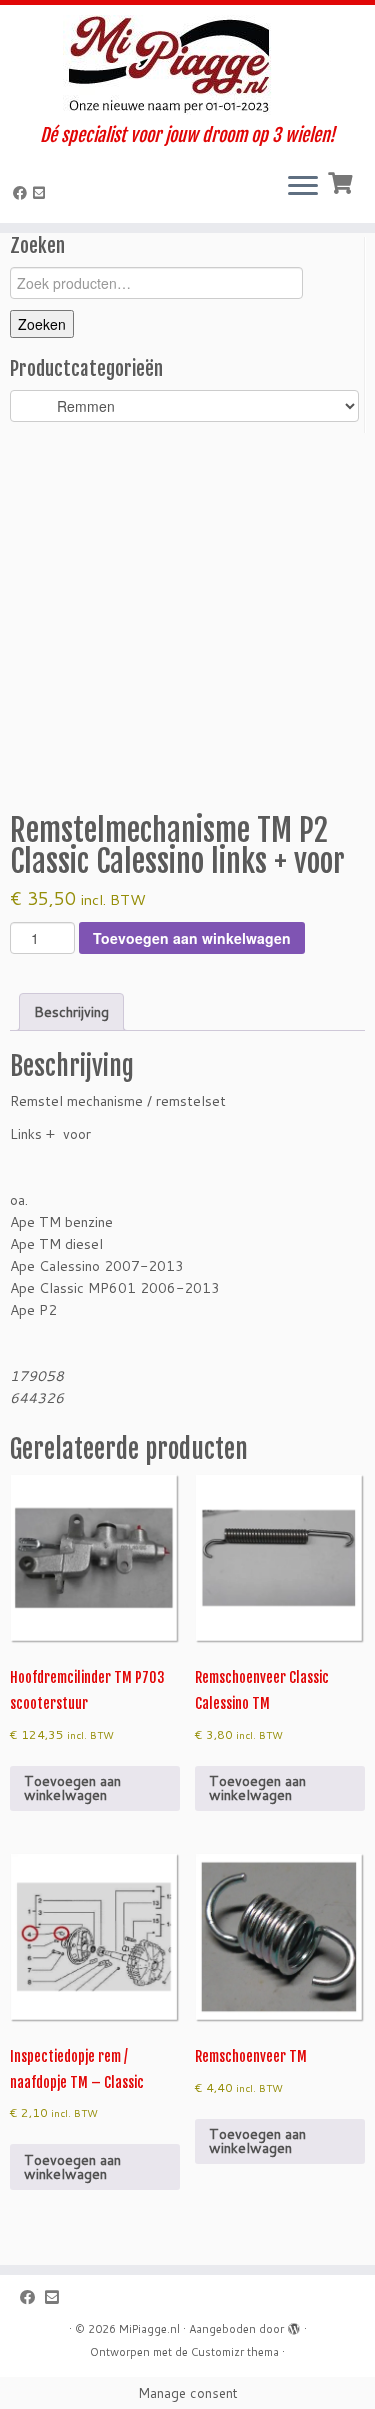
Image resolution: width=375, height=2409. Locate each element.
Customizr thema (235, 2352)
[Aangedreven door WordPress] (294, 2325)
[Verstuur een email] (42, 193)
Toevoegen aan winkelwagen (192, 938)
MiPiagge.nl (149, 2329)
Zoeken (42, 324)
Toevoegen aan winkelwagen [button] (72, 1788)
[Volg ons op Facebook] (23, 193)
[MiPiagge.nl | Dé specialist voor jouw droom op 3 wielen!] (187, 65)
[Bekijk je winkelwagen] (342, 181)
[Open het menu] (303, 187)
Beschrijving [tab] (71, 1012)
